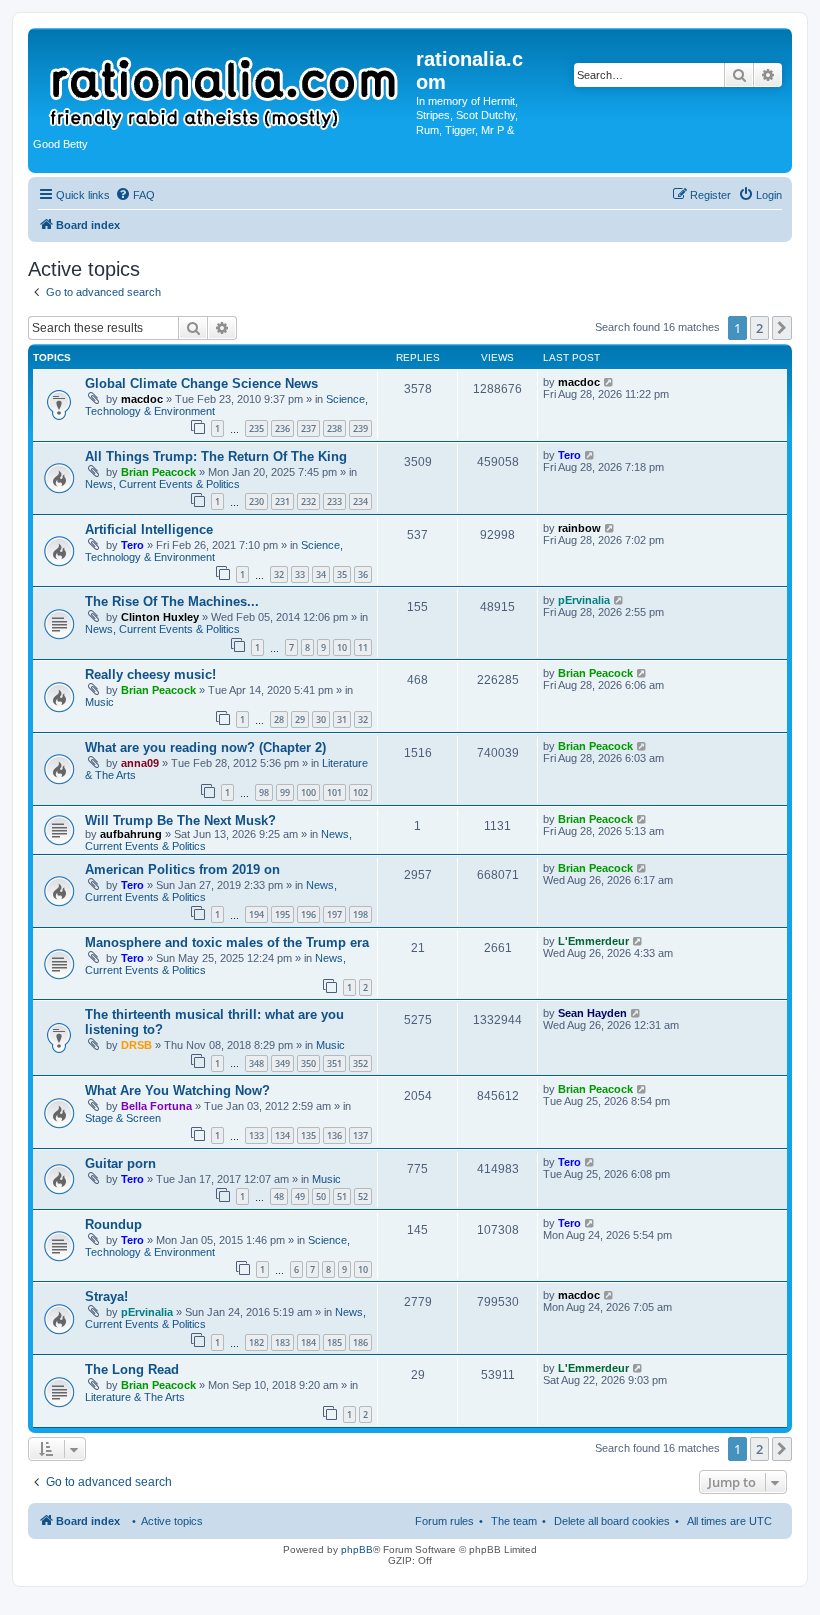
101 (334, 792)
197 (334, 914)
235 (256, 428)
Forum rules (444, 1521)
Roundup (113, 1224)
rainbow (579, 528)
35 (342, 574)
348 (256, 1063)
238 (334, 428)
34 (321, 574)
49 (300, 1196)
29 (300, 719)
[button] (782, 328)
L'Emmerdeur (593, 941)
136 (334, 1135)
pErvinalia (584, 600)
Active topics (172, 1521)
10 (342, 647)
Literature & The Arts (135, 1397)
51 (342, 1196)
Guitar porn (120, 1163)
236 (282, 428)
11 (363, 647)
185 (334, 1342)
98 (264, 792)
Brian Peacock (158, 472)
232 (308, 501)
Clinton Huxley (160, 617)
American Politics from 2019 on (182, 869)
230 (256, 501)
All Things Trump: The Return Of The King (216, 456)
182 (256, 1342)
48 (279, 1196)
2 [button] (759, 328)
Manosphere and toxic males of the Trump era (227, 942)
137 (360, 1135)
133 (256, 1135)
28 (279, 719)
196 (308, 914)
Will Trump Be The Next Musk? (180, 820)
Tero (569, 455)
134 (282, 1135)
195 (282, 914)
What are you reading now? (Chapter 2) (205, 747)
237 (308, 428)
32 (279, 574)
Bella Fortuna (156, 1106)
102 (360, 792)
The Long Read (132, 1369)
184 (308, 1342)
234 (360, 501)
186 (360, 1342)
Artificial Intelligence (149, 529)
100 (308, 792)
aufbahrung (131, 834)
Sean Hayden (592, 1013)
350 (308, 1063)
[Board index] (224, 84)
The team (514, 1521)
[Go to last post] (609, 382)
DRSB (136, 1045)
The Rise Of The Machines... (172, 601)
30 (321, 719)
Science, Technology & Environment (214, 551)
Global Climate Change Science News (201, 383)
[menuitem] (135, 195)
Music (99, 702)
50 (321, 1196)
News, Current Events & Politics (162, 484)
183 (282, 1342)
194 (256, 914)
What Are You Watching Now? (177, 1090)
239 (360, 428)
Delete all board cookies (612, 1521)
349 (282, 1063)
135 (308, 1135)
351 (334, 1063)
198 (360, 914)
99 (285, 792)
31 (342, 719)
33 (300, 574)
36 (363, 574)
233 (334, 501)
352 (360, 1063)
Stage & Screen (123, 1118)
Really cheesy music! (150, 674)
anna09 (140, 763)
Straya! (106, 1296)
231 (282, 501)
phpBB (357, 1549)
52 (363, 1196)
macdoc (142, 399)
